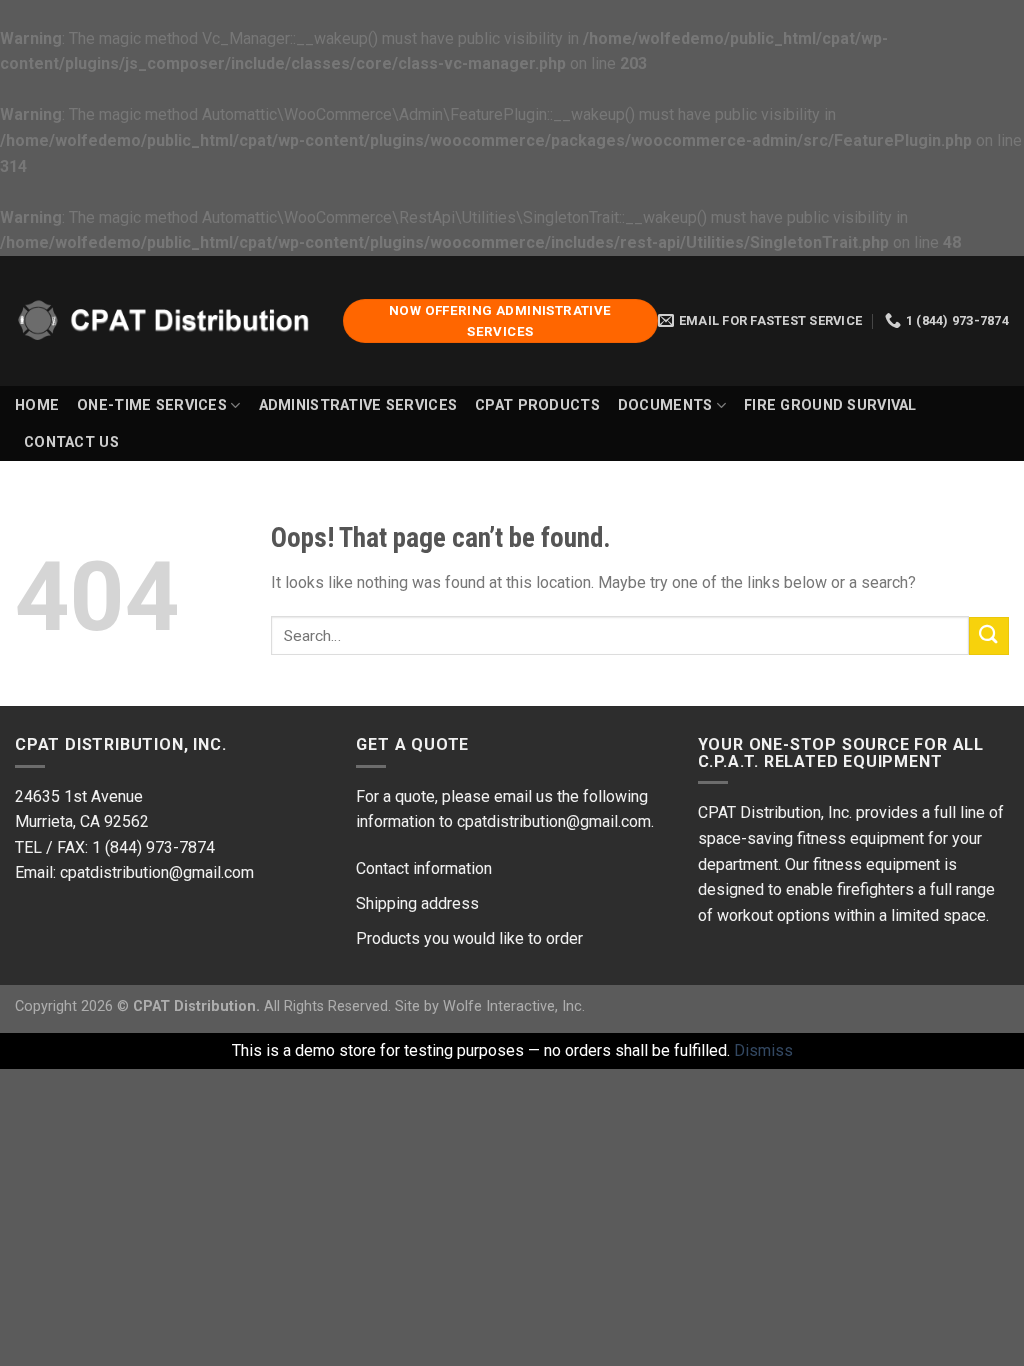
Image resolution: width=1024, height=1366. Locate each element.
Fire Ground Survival (830, 405)
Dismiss (763, 1050)
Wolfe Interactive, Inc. (514, 1006)
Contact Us (71, 442)
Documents (665, 405)
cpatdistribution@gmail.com (155, 872)
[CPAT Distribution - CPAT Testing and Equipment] (164, 320)
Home (37, 405)
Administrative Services (358, 405)
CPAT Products (537, 405)
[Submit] (989, 636)
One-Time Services (152, 405)
